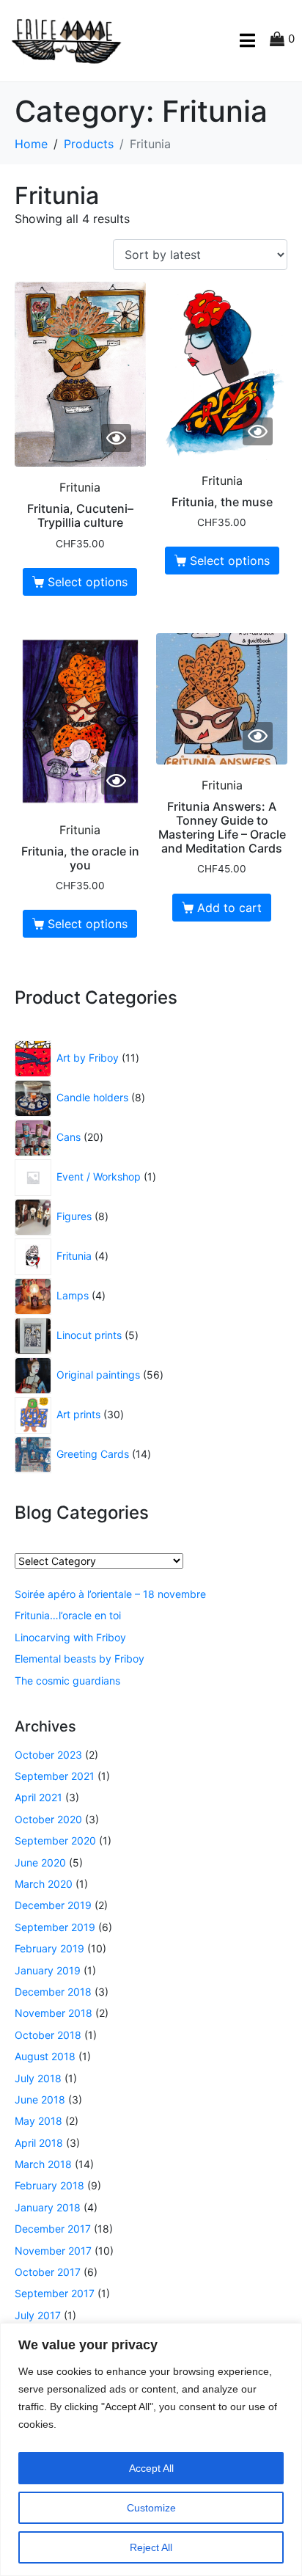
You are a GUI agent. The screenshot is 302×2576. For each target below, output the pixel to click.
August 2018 (45, 2056)
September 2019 (55, 1927)
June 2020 (40, 1862)
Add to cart (229, 908)
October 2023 (48, 1755)
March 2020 (44, 1884)
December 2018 (53, 1992)
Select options (88, 582)
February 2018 (49, 2185)
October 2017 (48, 2272)
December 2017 (53, 2229)
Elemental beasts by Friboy (80, 1659)
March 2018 (43, 2164)
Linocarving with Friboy (70, 1637)
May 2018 (38, 2121)
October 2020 (48, 1819)
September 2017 (55, 2293)
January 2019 (48, 1970)
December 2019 (53, 1905)
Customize (151, 2508)
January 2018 (48, 2207)
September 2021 (55, 1776)
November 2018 (54, 2013)
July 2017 (38, 2315)
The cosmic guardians (67, 1681)
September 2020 (55, 1840)
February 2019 (49, 1948)
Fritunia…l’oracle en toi (68, 1615)
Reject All (151, 2547)
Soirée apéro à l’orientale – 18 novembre (110, 1594)
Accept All (151, 2468)
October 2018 (48, 2035)
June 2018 (40, 2099)
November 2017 (53, 2251)
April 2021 (38, 1797)
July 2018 (38, 2078)
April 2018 (39, 2143)
